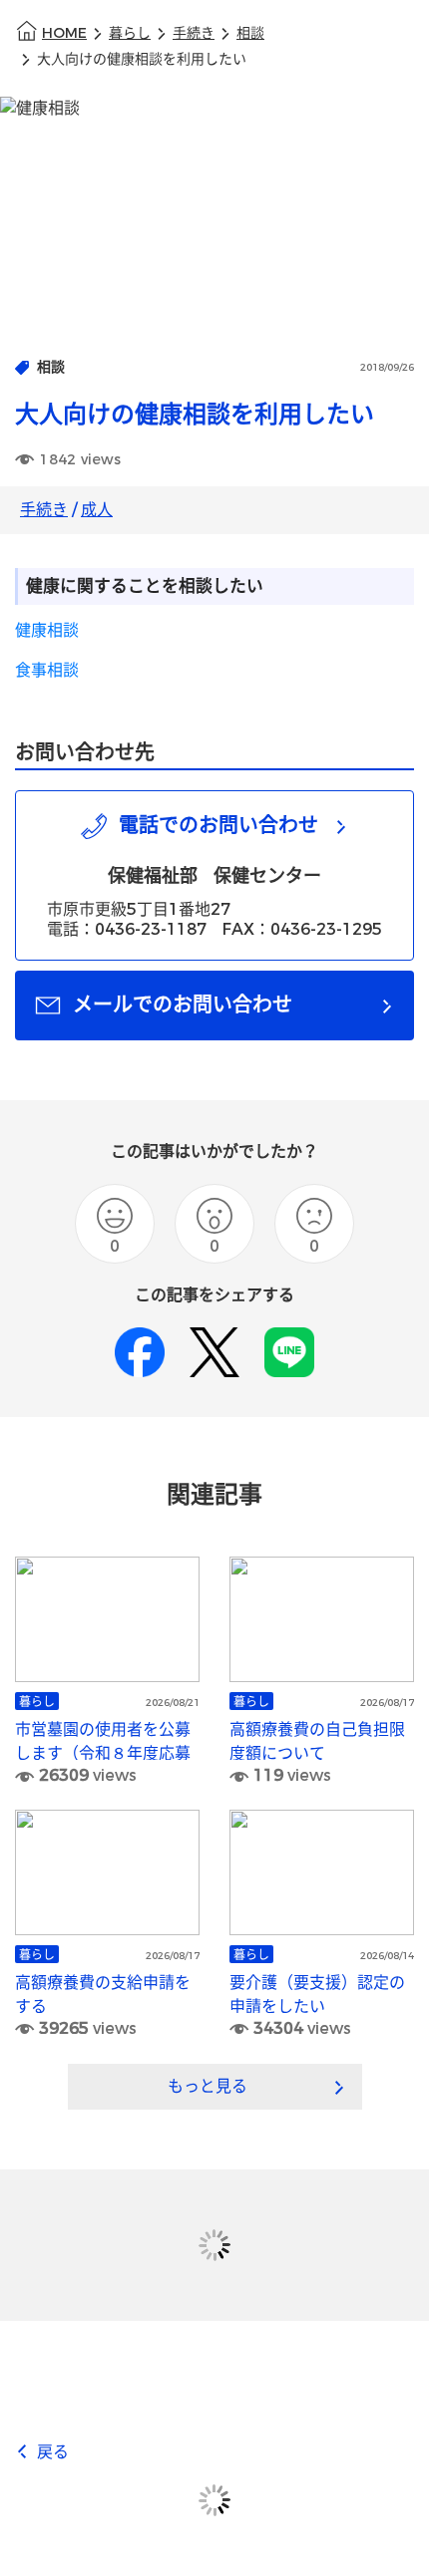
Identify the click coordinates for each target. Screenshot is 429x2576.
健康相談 (47, 630)
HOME (64, 33)
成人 (97, 510)
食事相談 (47, 670)
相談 (250, 33)
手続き (194, 33)
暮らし (130, 33)
